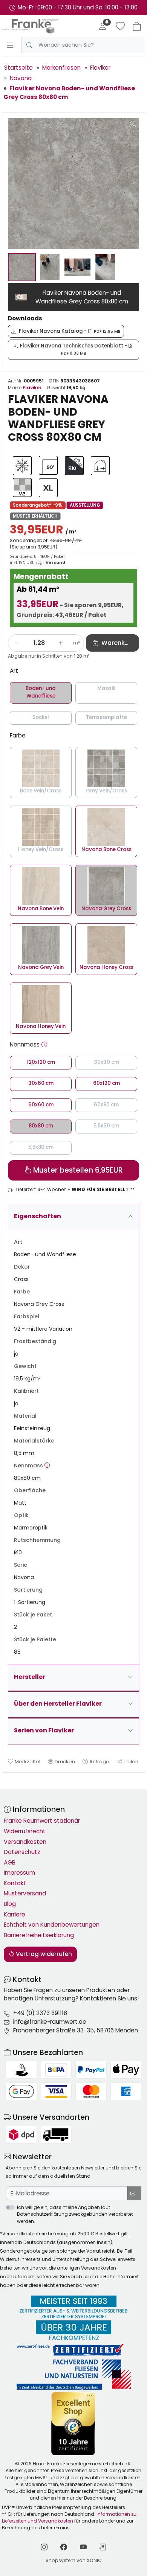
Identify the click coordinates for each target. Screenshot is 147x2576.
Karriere (15, 1914)
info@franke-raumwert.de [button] (50, 2022)
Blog (10, 1904)
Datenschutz (22, 1852)
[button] (44, 1045)
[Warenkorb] (137, 26)
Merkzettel (28, 1762)
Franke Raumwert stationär (42, 1821)
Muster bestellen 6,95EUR (77, 1170)
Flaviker (32, 388)
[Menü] (10, 45)
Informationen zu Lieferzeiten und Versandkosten (69, 2517)
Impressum (19, 1873)
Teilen (131, 1762)
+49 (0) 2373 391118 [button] (40, 2013)
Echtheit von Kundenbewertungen (52, 1925)
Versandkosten (25, 1842)
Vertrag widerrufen (43, 1954)
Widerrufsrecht (25, 1831)
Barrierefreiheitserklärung (39, 1935)
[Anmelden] (103, 26)
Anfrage (99, 1762)
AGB (10, 1862)
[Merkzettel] (120, 26)
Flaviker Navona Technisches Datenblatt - (74, 349)
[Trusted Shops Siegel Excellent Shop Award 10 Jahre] (74, 2423)
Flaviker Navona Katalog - (70, 331)
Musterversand (25, 1893)
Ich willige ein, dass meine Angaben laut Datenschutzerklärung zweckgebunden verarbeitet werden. (75, 2214)
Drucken (65, 1762)
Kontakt (15, 1883)
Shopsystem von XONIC (74, 2560)
